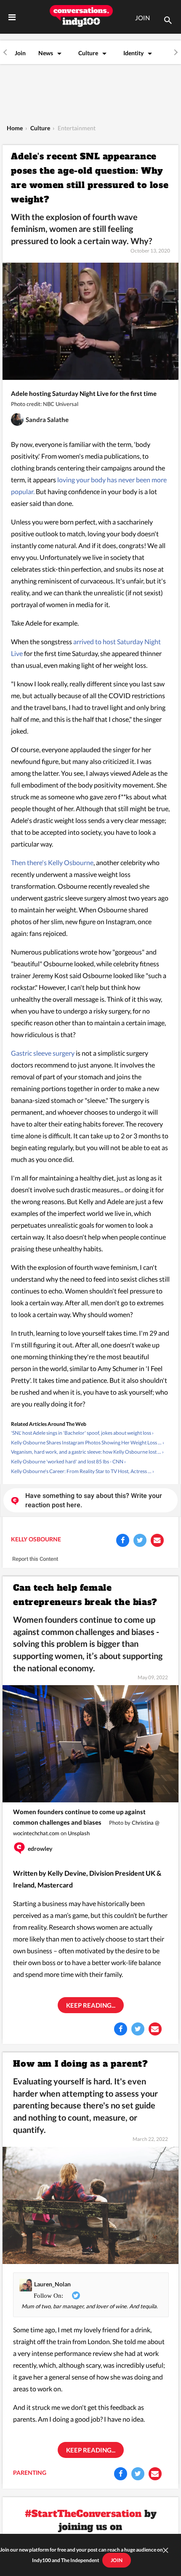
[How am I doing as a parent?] (90, 2205)
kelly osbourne (36, 1539)
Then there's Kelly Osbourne (52, 862)
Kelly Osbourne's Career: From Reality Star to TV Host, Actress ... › (83, 1471)
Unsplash (79, 1833)
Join (20, 53)
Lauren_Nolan (52, 2284)
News (46, 53)
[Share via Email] (157, 1540)
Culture (88, 53)
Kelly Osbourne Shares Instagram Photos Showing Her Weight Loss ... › (88, 1443)
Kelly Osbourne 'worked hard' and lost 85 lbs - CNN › (68, 1461)
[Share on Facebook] (123, 1540)
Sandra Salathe (47, 419)
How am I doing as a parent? (80, 2064)
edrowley (40, 1849)
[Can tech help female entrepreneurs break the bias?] (90, 1743)
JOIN (142, 18)
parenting (30, 2472)
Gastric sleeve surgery (43, 1053)
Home (15, 128)
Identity (133, 53)
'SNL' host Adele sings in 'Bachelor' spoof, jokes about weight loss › (82, 1433)
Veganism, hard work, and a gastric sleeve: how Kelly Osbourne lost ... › (87, 1452)
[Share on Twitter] (140, 1540)
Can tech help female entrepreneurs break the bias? (85, 1595)
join (117, 2560)
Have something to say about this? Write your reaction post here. (94, 1500)
